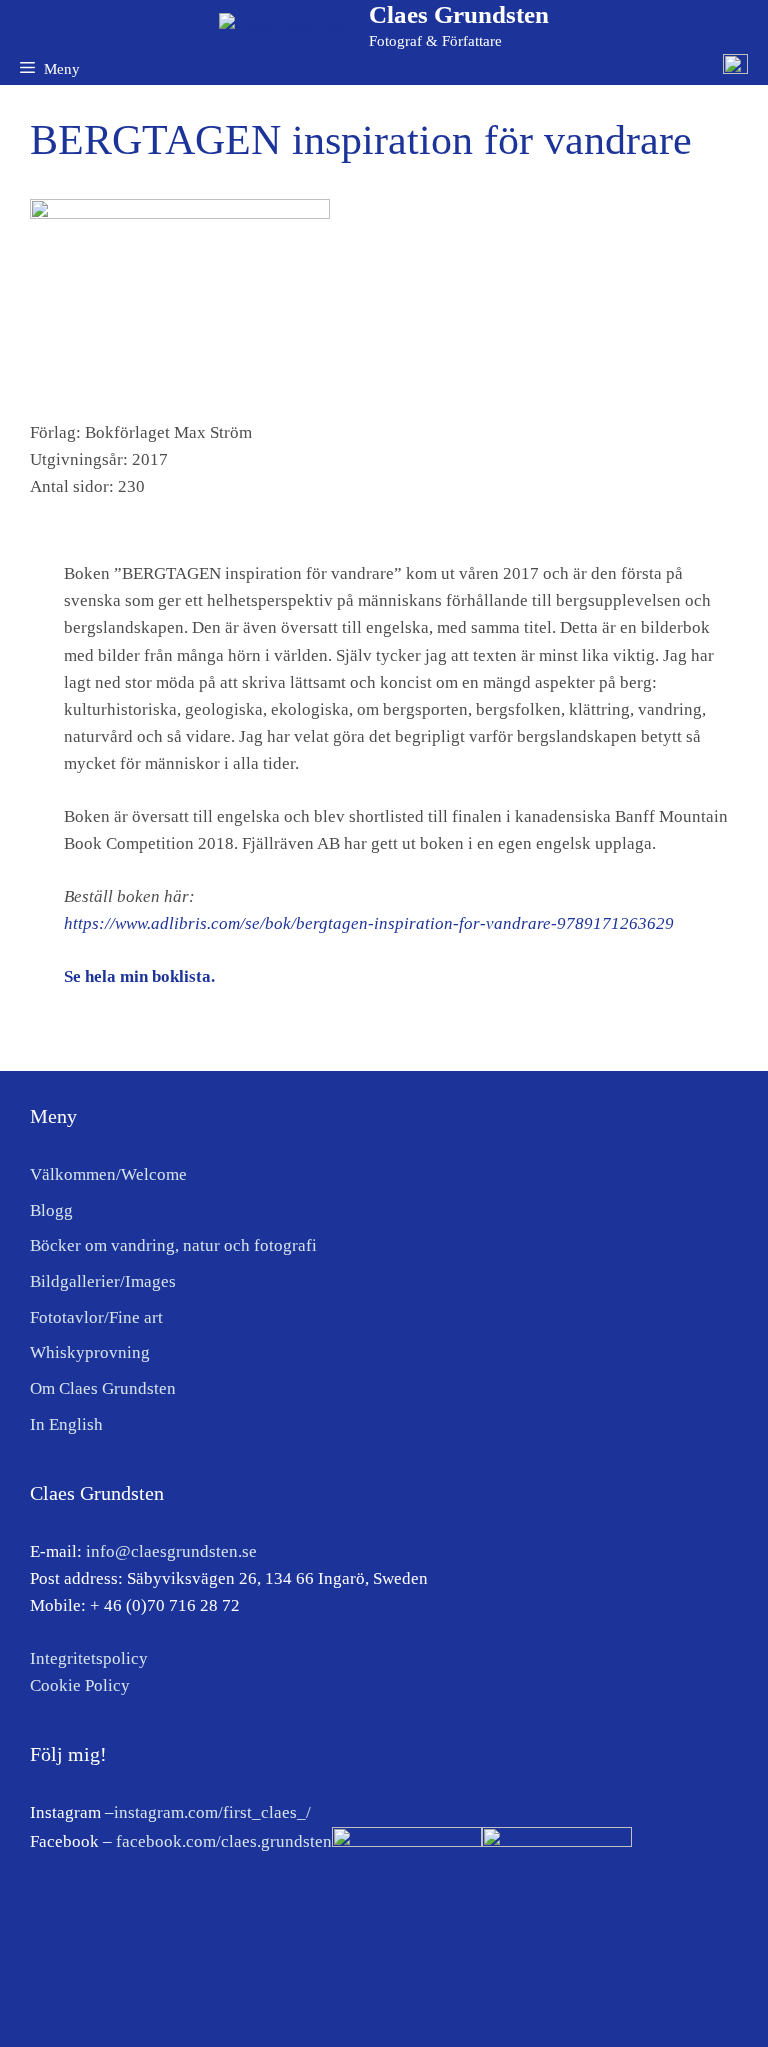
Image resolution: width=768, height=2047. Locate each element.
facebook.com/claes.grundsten (224, 1841)
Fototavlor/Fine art (96, 1317)
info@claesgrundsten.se (171, 1551)
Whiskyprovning (90, 1352)
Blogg (51, 1210)
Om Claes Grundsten (103, 1388)
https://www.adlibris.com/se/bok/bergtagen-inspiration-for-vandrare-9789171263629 (369, 923)
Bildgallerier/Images (103, 1281)
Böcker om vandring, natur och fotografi (173, 1245)
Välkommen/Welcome (108, 1174)
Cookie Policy (80, 1685)
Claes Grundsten (459, 14)
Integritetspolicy (89, 1658)
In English (66, 1424)
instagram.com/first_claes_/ (212, 1812)
